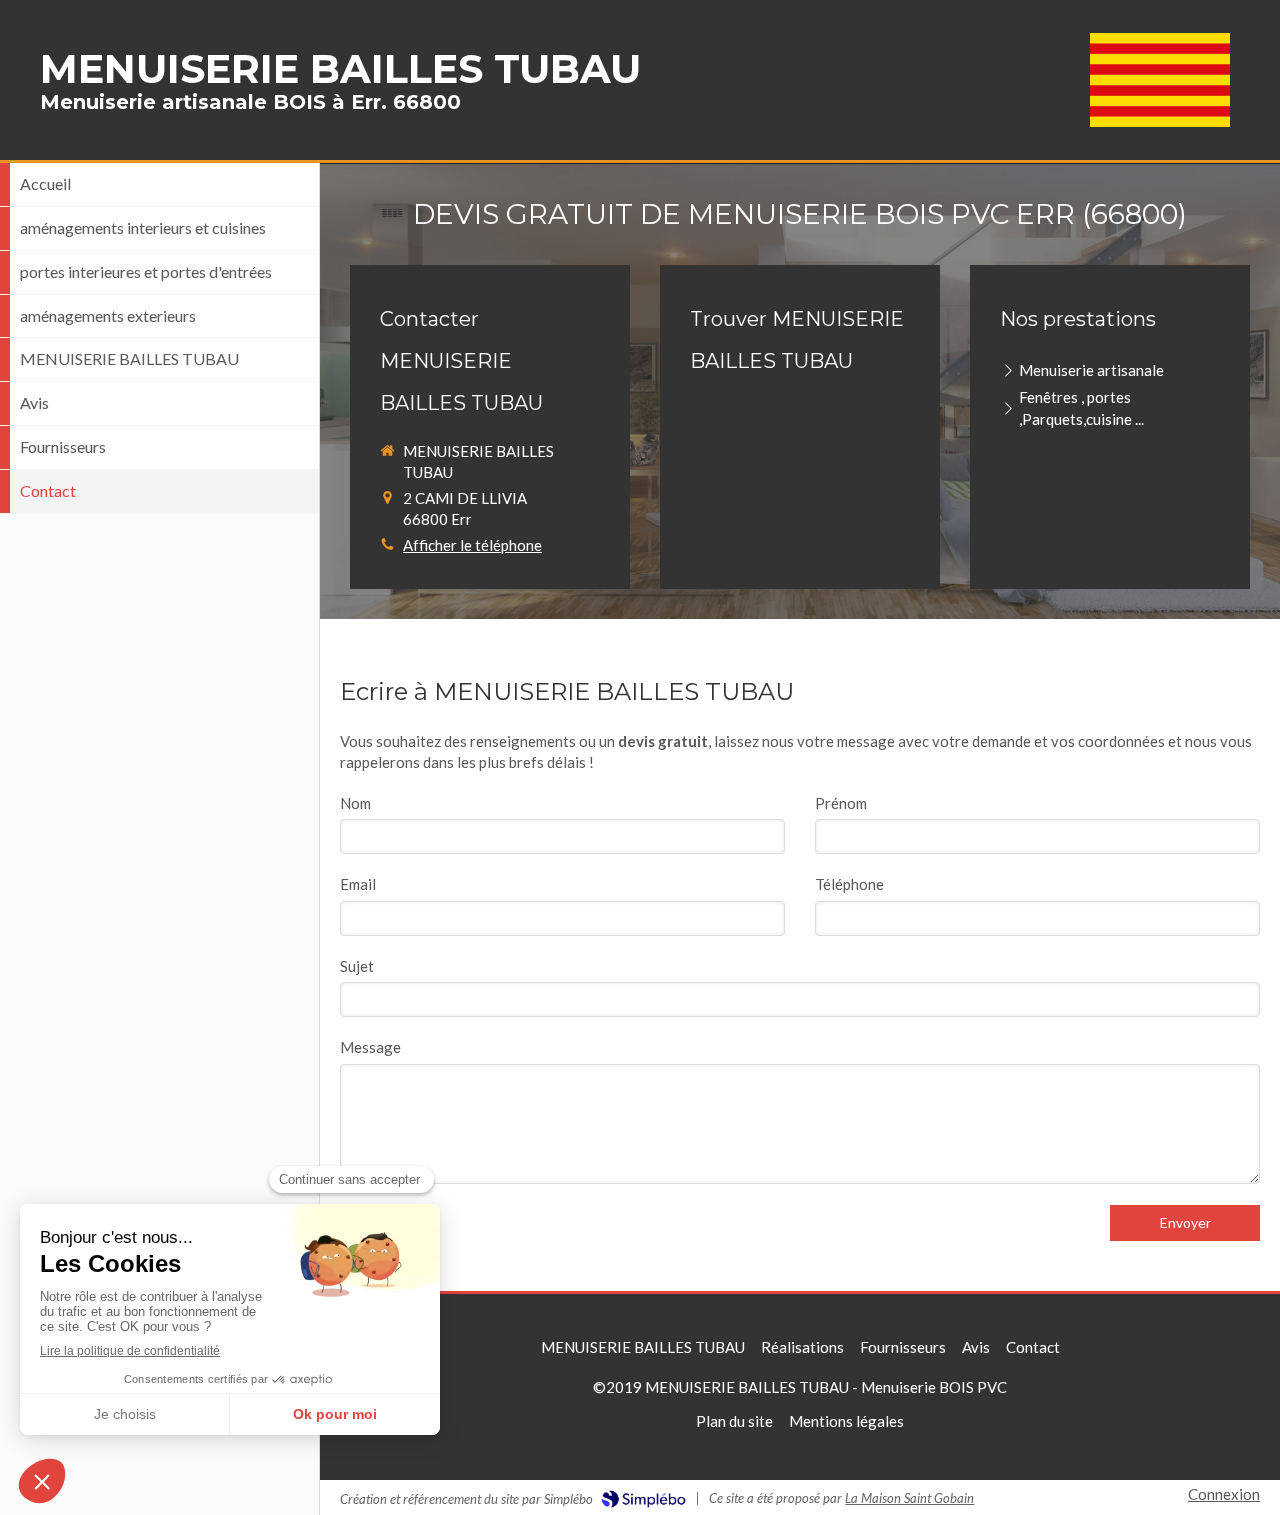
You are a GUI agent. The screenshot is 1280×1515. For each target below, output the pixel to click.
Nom (355, 803)
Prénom (841, 803)
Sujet (357, 966)
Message (370, 1047)
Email (358, 884)
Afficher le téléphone (472, 545)
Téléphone (849, 884)
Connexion (1224, 1494)
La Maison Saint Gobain (909, 1498)
